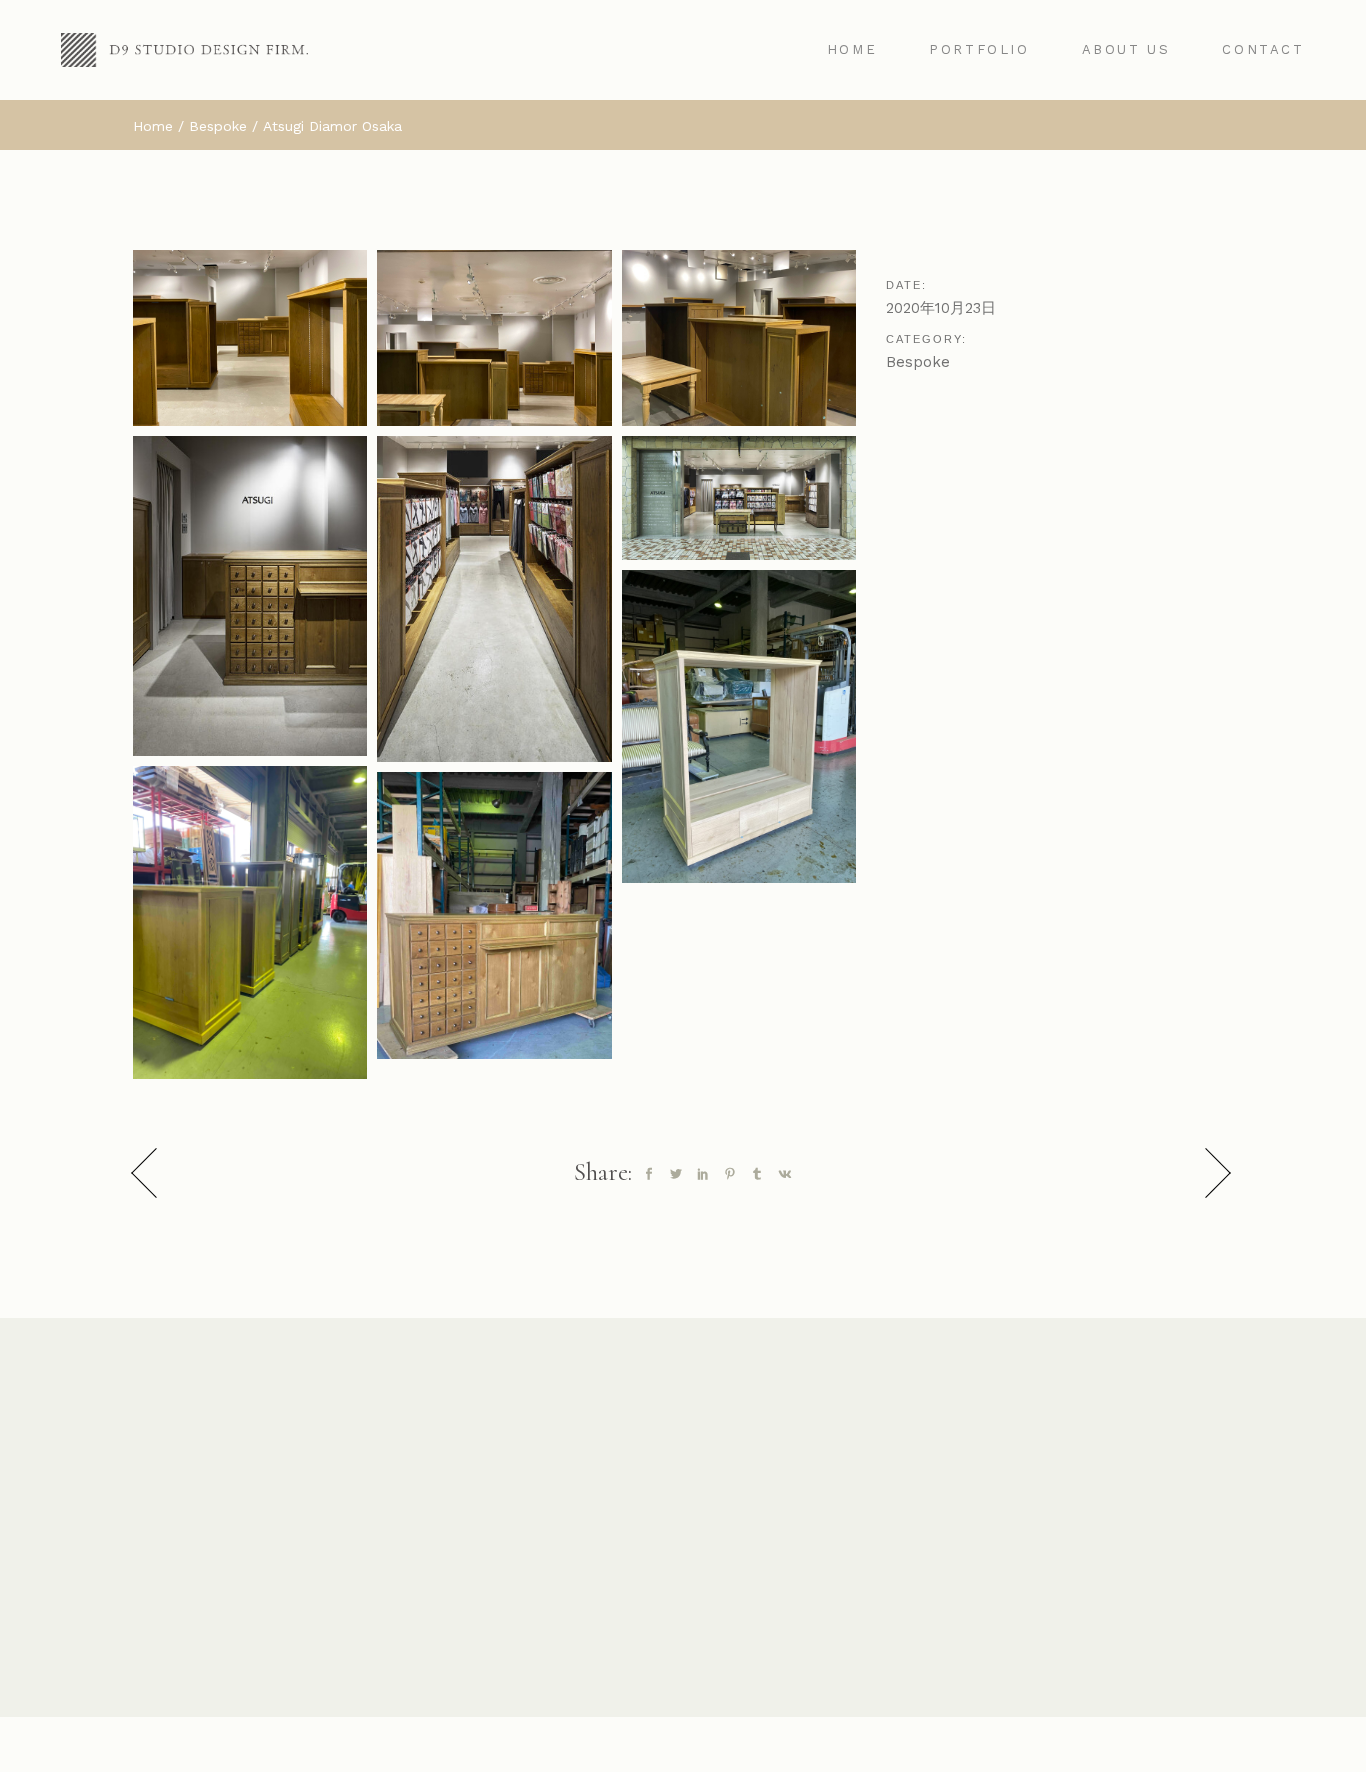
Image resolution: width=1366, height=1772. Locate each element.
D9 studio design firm (789, 1745)
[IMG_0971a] (739, 726)
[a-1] (250, 596)
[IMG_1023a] (494, 338)
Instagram (683, 1632)
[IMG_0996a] (494, 915)
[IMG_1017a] (739, 338)
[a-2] (494, 599)
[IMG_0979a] (250, 922)
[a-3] (739, 498)
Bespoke (918, 362)
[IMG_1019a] (250, 338)
